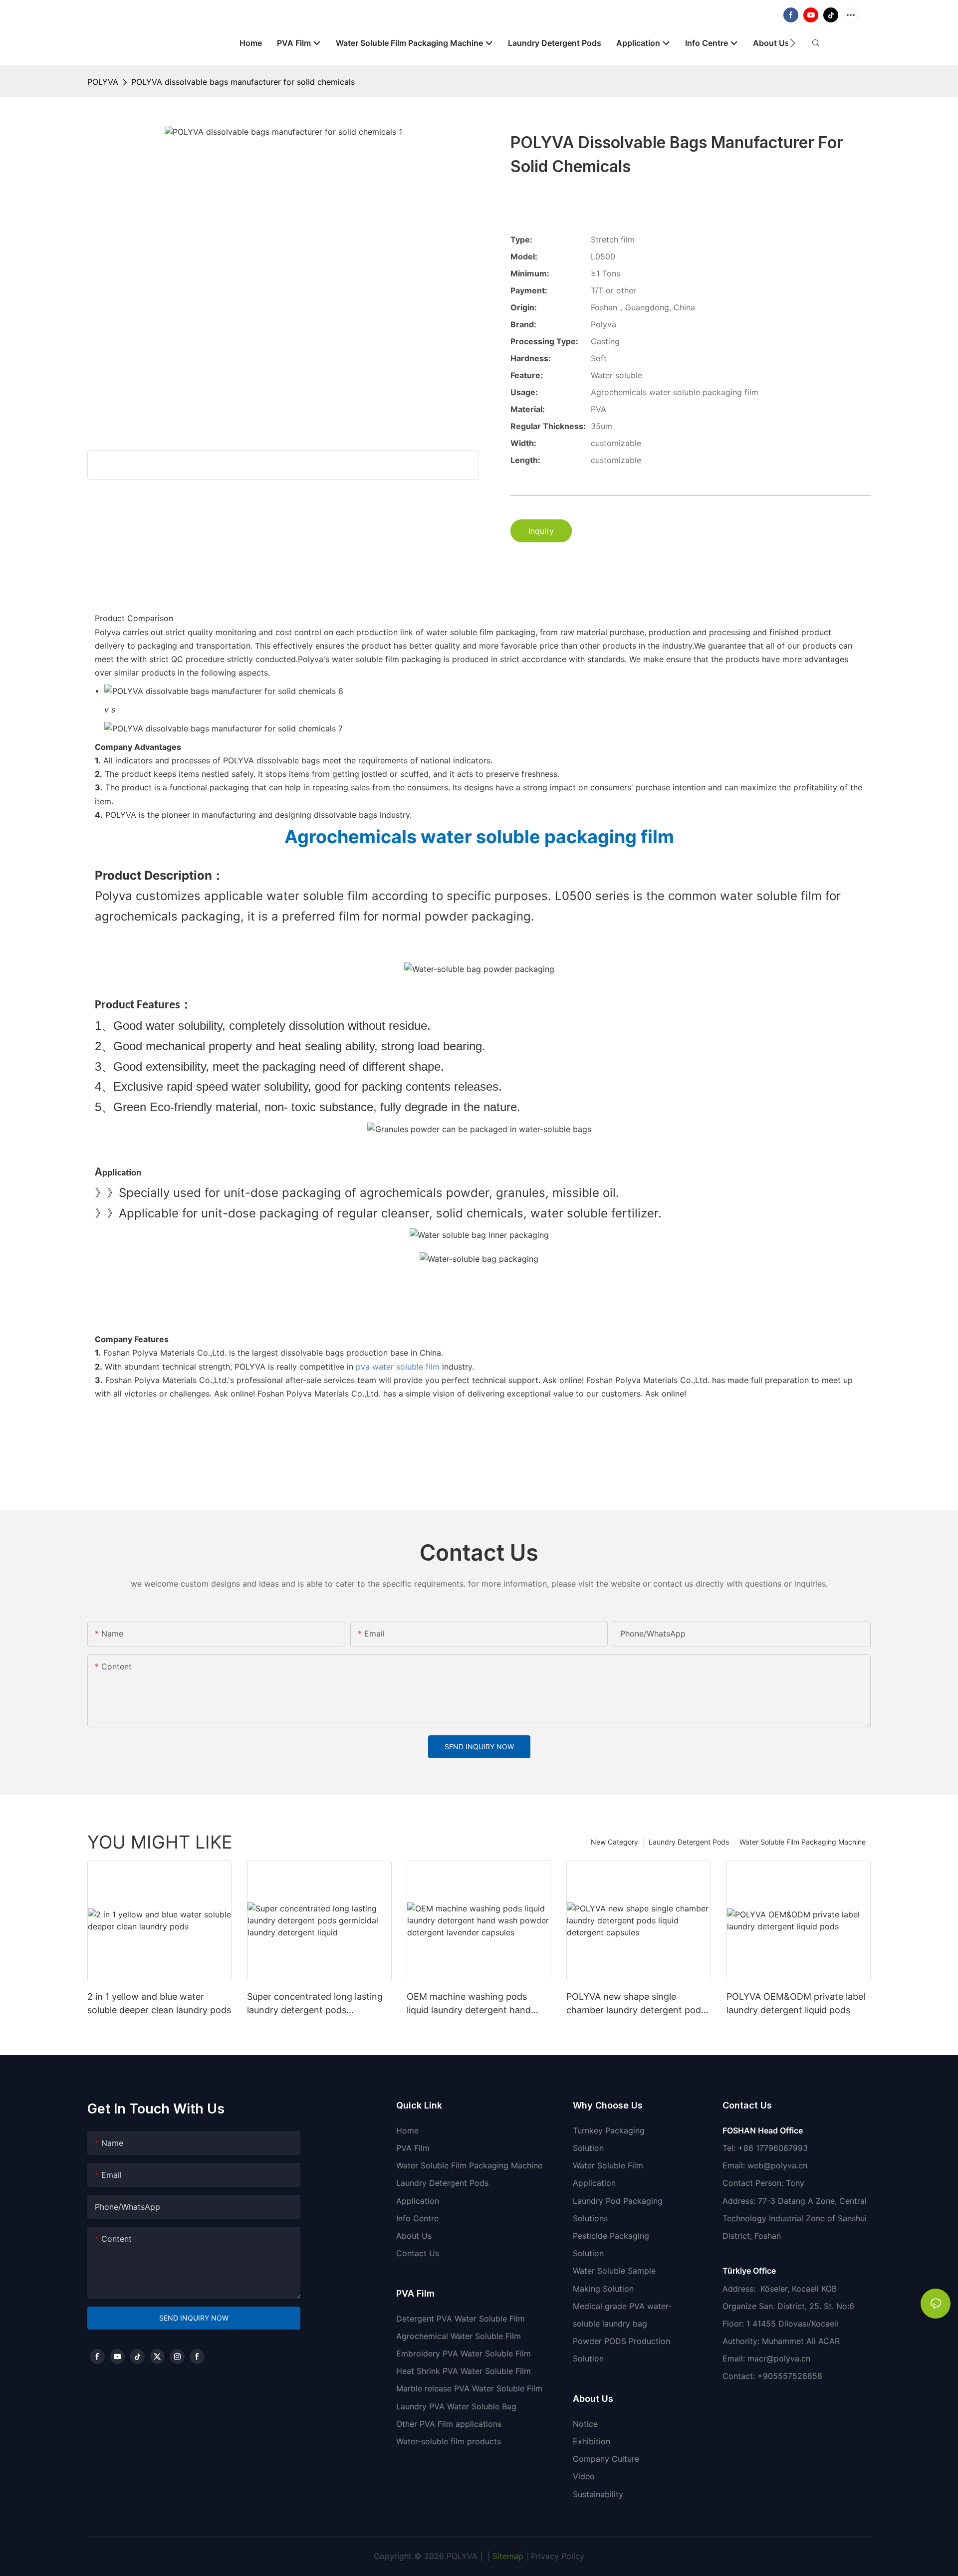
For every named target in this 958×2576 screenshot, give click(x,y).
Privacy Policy (558, 2556)
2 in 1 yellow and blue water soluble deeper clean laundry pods (159, 2003)
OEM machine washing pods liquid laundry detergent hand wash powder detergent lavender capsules (477, 2004)
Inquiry (541, 531)
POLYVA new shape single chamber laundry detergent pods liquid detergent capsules (636, 2004)
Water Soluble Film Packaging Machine (803, 1842)
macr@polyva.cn (780, 2358)
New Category (614, 1842)
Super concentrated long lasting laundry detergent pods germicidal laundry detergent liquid (315, 2004)
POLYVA (103, 82)
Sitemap (507, 2556)
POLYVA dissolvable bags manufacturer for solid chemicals (243, 82)
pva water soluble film (398, 1367)
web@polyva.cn (777, 2165)
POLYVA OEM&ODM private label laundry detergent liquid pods (796, 2003)
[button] (793, 43)
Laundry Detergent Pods (689, 1842)
